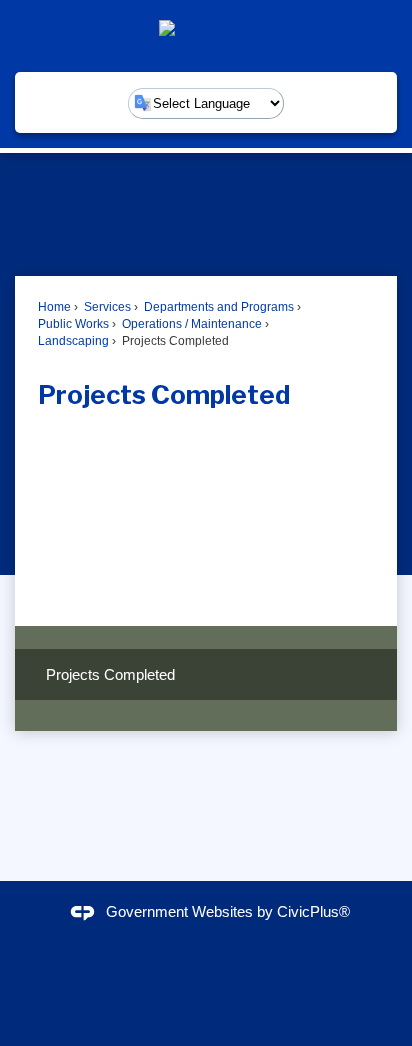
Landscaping (73, 341)
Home (54, 307)
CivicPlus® (313, 911)
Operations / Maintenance (190, 324)
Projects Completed (110, 674)
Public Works (73, 324)
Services (106, 307)
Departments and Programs (217, 307)
